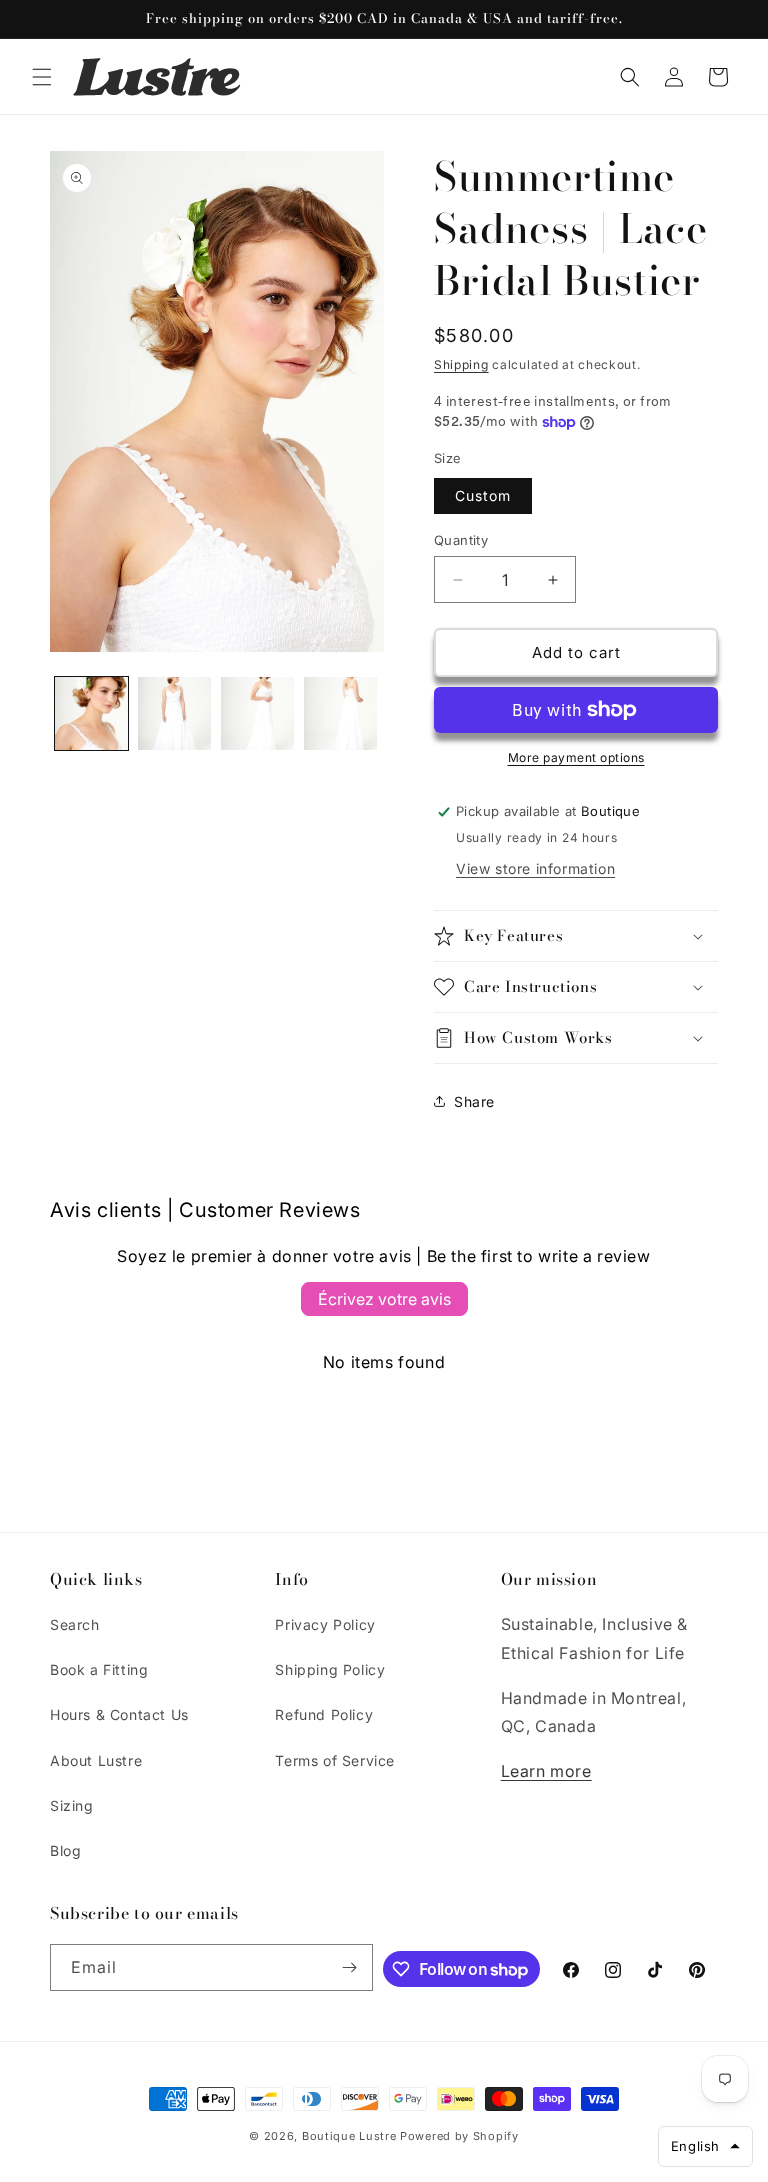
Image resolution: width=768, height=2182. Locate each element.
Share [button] (474, 1101)
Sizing (72, 1805)
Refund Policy (324, 1714)
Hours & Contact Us (119, 1714)
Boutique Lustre (349, 2136)
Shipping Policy (330, 1669)
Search (75, 1624)
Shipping (461, 364)
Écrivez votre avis (384, 1299)
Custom (483, 495)
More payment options (576, 757)
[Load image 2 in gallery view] (174, 713)
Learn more (546, 1771)
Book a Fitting (99, 1669)
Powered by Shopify (459, 2136)
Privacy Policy (325, 1624)
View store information (535, 868)
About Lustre (96, 1760)
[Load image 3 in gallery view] (257, 713)
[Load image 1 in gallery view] (91, 713)
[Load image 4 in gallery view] (340, 713)
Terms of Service (335, 1760)
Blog (65, 1850)
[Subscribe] (350, 1967)
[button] (42, 77)
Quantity (461, 540)
